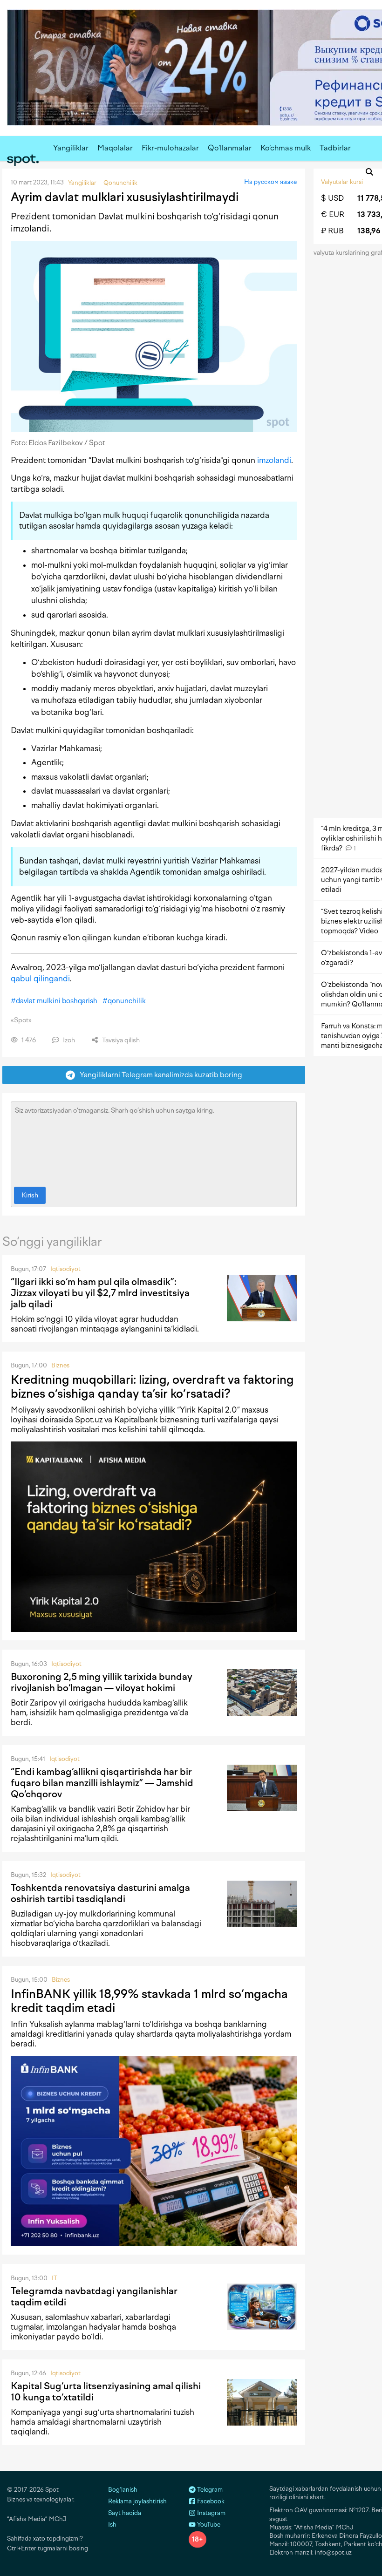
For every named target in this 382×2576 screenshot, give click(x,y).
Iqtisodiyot (65, 1269)
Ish (112, 2525)
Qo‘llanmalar (230, 148)
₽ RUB (332, 231)
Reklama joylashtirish (137, 2501)
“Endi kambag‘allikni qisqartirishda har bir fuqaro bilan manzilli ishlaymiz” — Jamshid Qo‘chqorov (102, 1783)
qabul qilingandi (40, 979)
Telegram (209, 2490)
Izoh (68, 1040)
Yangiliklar (71, 148)
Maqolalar (115, 148)
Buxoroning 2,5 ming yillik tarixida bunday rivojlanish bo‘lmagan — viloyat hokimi (102, 1682)
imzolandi (274, 460)
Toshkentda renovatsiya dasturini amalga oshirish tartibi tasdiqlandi (100, 1893)
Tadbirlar (335, 148)
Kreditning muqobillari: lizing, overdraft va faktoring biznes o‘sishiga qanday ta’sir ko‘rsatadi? (152, 1387)
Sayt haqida (125, 2513)
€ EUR (333, 214)
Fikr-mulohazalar (170, 148)
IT (55, 2278)
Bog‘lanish (123, 2490)
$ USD (332, 198)
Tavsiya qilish (120, 1040)
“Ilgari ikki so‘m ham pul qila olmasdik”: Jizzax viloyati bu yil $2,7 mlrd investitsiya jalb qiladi (100, 1293)
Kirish (30, 1195)
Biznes (60, 1365)
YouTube (208, 2525)
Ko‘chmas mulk (286, 148)
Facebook (210, 2501)
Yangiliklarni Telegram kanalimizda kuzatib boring (159, 1075)
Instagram (211, 2513)
